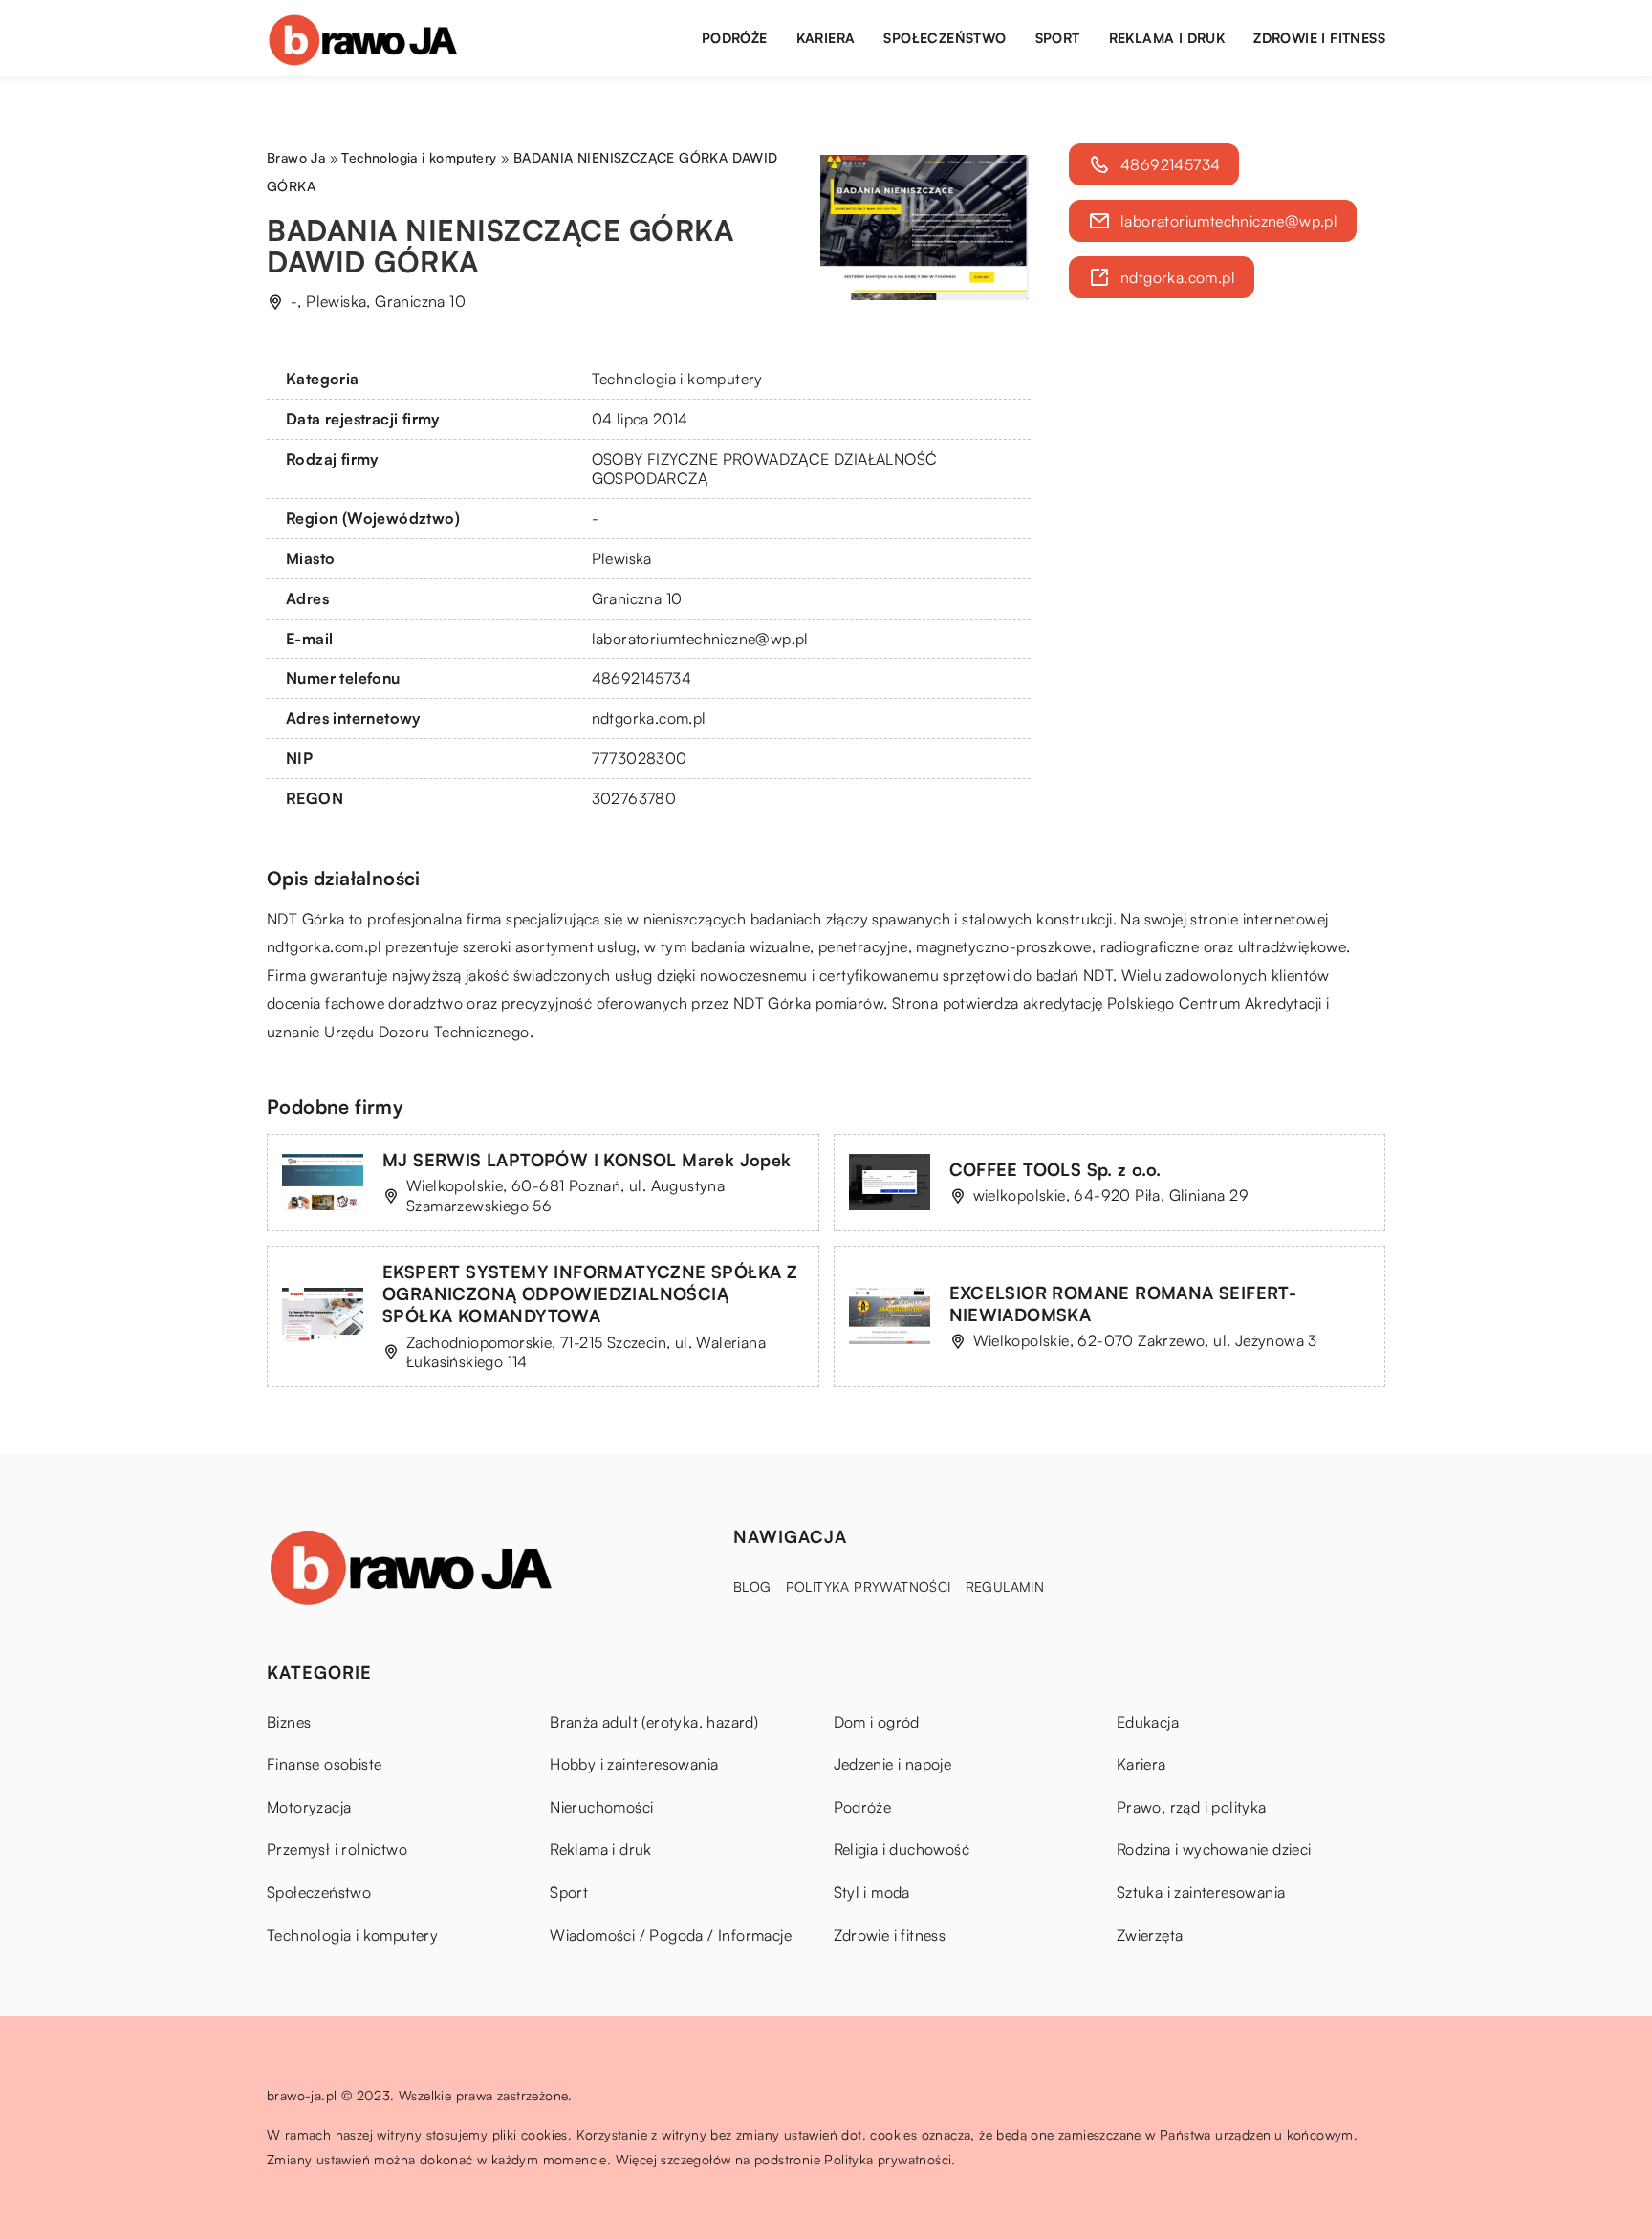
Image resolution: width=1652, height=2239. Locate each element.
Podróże (735, 38)
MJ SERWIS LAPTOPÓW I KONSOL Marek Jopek (587, 1160)
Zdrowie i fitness (1319, 38)
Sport (1058, 38)
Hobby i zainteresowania (634, 1764)
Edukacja (1148, 1722)
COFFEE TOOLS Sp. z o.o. (1055, 1169)
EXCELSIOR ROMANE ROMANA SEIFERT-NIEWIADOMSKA (1123, 1304)
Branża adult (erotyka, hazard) (654, 1722)
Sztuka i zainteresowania (1201, 1892)
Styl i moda (872, 1892)
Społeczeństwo (945, 38)
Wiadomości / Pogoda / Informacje (671, 1935)
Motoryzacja (309, 1807)
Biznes (289, 1722)
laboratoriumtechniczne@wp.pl (700, 639)
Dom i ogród (877, 1722)
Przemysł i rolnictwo (337, 1849)
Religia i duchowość (902, 1849)
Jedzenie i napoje (893, 1764)
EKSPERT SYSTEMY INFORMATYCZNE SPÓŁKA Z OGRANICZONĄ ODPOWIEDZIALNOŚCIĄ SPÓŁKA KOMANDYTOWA (590, 1294)
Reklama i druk (1167, 38)
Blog (752, 1587)
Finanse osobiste (324, 1764)
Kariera (826, 38)
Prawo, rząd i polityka (1192, 1807)
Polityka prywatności (869, 1587)
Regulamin (1005, 1587)
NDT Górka (306, 919)
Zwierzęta (1150, 1935)
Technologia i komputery (677, 379)
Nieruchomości (601, 1807)
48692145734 (641, 678)
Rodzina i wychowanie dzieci (1214, 1849)
